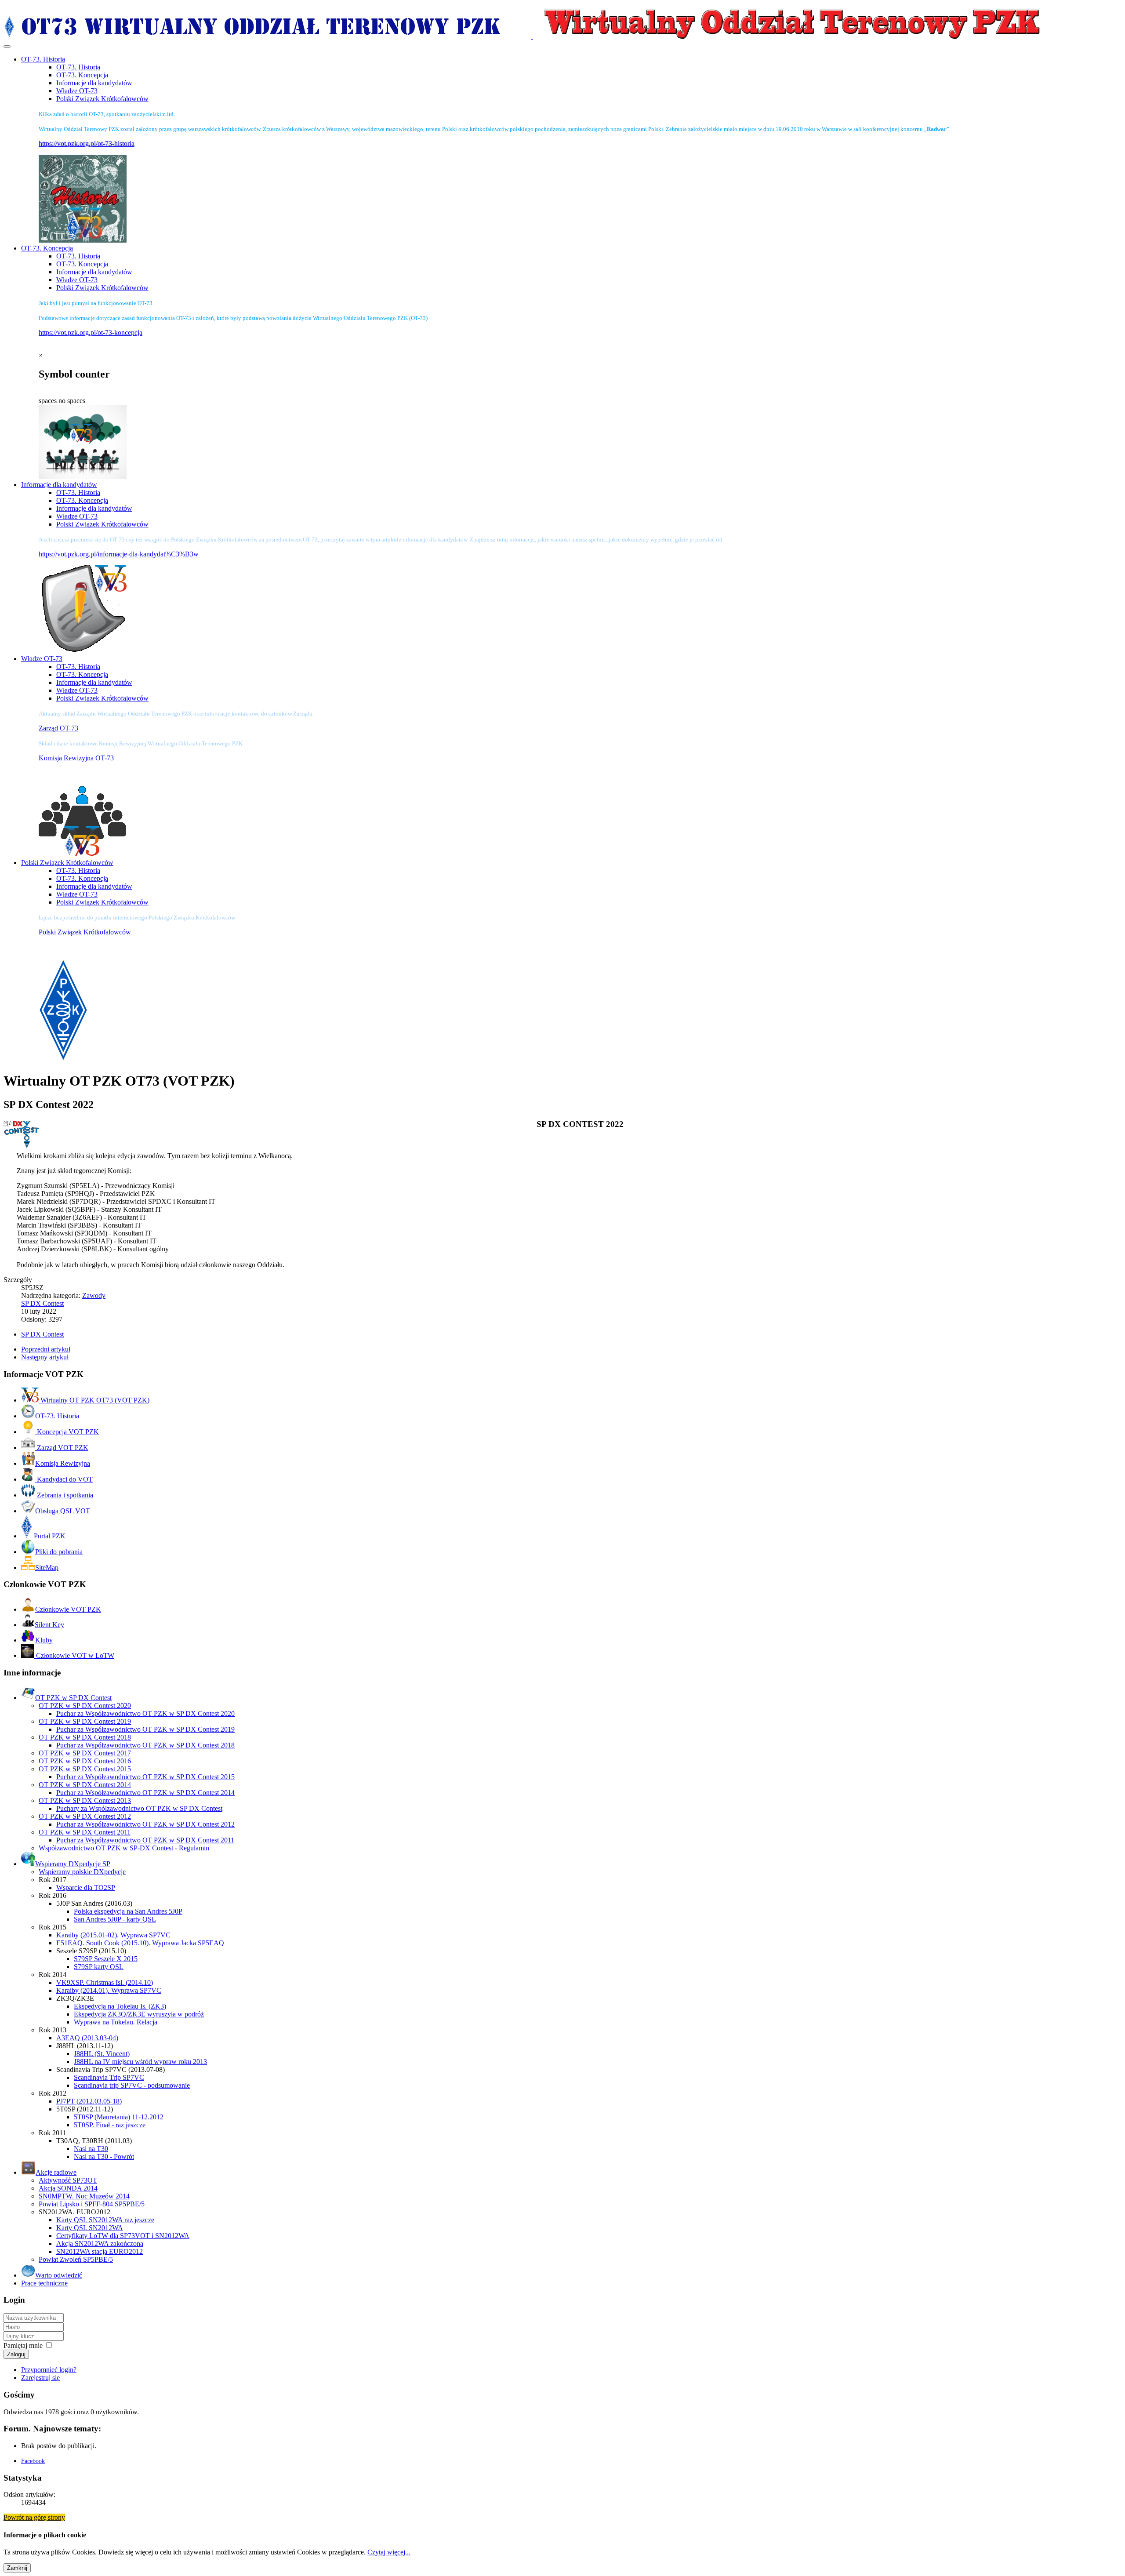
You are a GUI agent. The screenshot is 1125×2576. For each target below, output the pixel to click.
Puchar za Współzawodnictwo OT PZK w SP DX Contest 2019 (145, 1729)
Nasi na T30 (91, 2149)
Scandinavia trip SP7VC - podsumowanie (132, 2085)
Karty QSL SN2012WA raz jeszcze (105, 2220)
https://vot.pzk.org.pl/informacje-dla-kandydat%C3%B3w (119, 554)
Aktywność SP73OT (68, 2180)
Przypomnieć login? (49, 2370)
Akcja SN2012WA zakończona (100, 2244)
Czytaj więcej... (389, 2552)
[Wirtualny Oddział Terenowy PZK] (532, 36)
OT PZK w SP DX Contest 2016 (85, 1761)
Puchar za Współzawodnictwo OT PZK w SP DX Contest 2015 (145, 1777)
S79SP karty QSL (99, 1967)
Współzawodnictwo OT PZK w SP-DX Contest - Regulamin (124, 1848)
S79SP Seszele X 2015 (106, 1959)
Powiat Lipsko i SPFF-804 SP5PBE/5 (92, 2204)
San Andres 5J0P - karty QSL (115, 1919)
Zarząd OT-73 (58, 728)
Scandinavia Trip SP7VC (109, 2077)
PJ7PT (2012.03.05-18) (89, 2101)
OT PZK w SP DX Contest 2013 (85, 1800)
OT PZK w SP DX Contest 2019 (85, 1721)
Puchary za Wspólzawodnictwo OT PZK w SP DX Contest (139, 1808)
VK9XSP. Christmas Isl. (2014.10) (105, 1982)
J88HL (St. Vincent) (102, 2054)
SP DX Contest (42, 1303)
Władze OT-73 (77, 91)
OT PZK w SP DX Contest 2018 (85, 1737)
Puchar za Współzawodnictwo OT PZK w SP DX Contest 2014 (145, 1793)
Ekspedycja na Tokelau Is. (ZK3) (120, 2006)
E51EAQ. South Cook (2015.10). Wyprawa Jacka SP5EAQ (140, 1943)
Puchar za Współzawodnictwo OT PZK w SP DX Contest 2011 (145, 1840)
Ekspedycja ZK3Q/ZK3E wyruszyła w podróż (139, 2014)
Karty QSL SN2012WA (90, 2228)
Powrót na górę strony (34, 2517)
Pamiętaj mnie (23, 2345)
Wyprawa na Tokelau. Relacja (116, 2022)
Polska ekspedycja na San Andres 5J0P (128, 1911)
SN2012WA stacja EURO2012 (100, 2251)
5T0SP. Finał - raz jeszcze (110, 2125)
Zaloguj (16, 2354)
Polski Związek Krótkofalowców (102, 99)
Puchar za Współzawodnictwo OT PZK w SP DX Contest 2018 (145, 1745)
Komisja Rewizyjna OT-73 (76, 758)
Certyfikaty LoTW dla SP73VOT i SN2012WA (123, 2236)
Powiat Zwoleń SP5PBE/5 (76, 2259)
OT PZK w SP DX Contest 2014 (85, 1785)
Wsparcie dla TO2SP (86, 1887)
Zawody (94, 1295)
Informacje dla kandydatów (94, 83)
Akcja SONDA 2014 (68, 2188)
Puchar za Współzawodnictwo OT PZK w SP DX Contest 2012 (145, 1824)
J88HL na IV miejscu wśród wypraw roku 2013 (140, 2062)
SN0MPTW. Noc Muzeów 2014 (84, 2196)
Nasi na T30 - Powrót (104, 2156)
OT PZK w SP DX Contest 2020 (85, 1706)
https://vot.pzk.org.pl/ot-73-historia (87, 144)
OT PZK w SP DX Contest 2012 (85, 1816)
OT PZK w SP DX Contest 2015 (85, 1769)
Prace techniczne (44, 2283)
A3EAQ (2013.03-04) (87, 2038)
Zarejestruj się (40, 2378)
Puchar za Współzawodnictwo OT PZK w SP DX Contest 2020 (145, 1713)
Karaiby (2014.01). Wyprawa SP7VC (109, 1990)
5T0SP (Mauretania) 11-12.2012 (119, 2117)
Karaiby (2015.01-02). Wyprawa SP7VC (113, 1935)
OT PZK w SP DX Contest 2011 (85, 1832)
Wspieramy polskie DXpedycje (82, 1872)
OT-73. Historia (78, 67)
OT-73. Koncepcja (82, 75)
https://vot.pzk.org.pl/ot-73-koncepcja (91, 332)
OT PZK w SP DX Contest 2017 (85, 1753)
